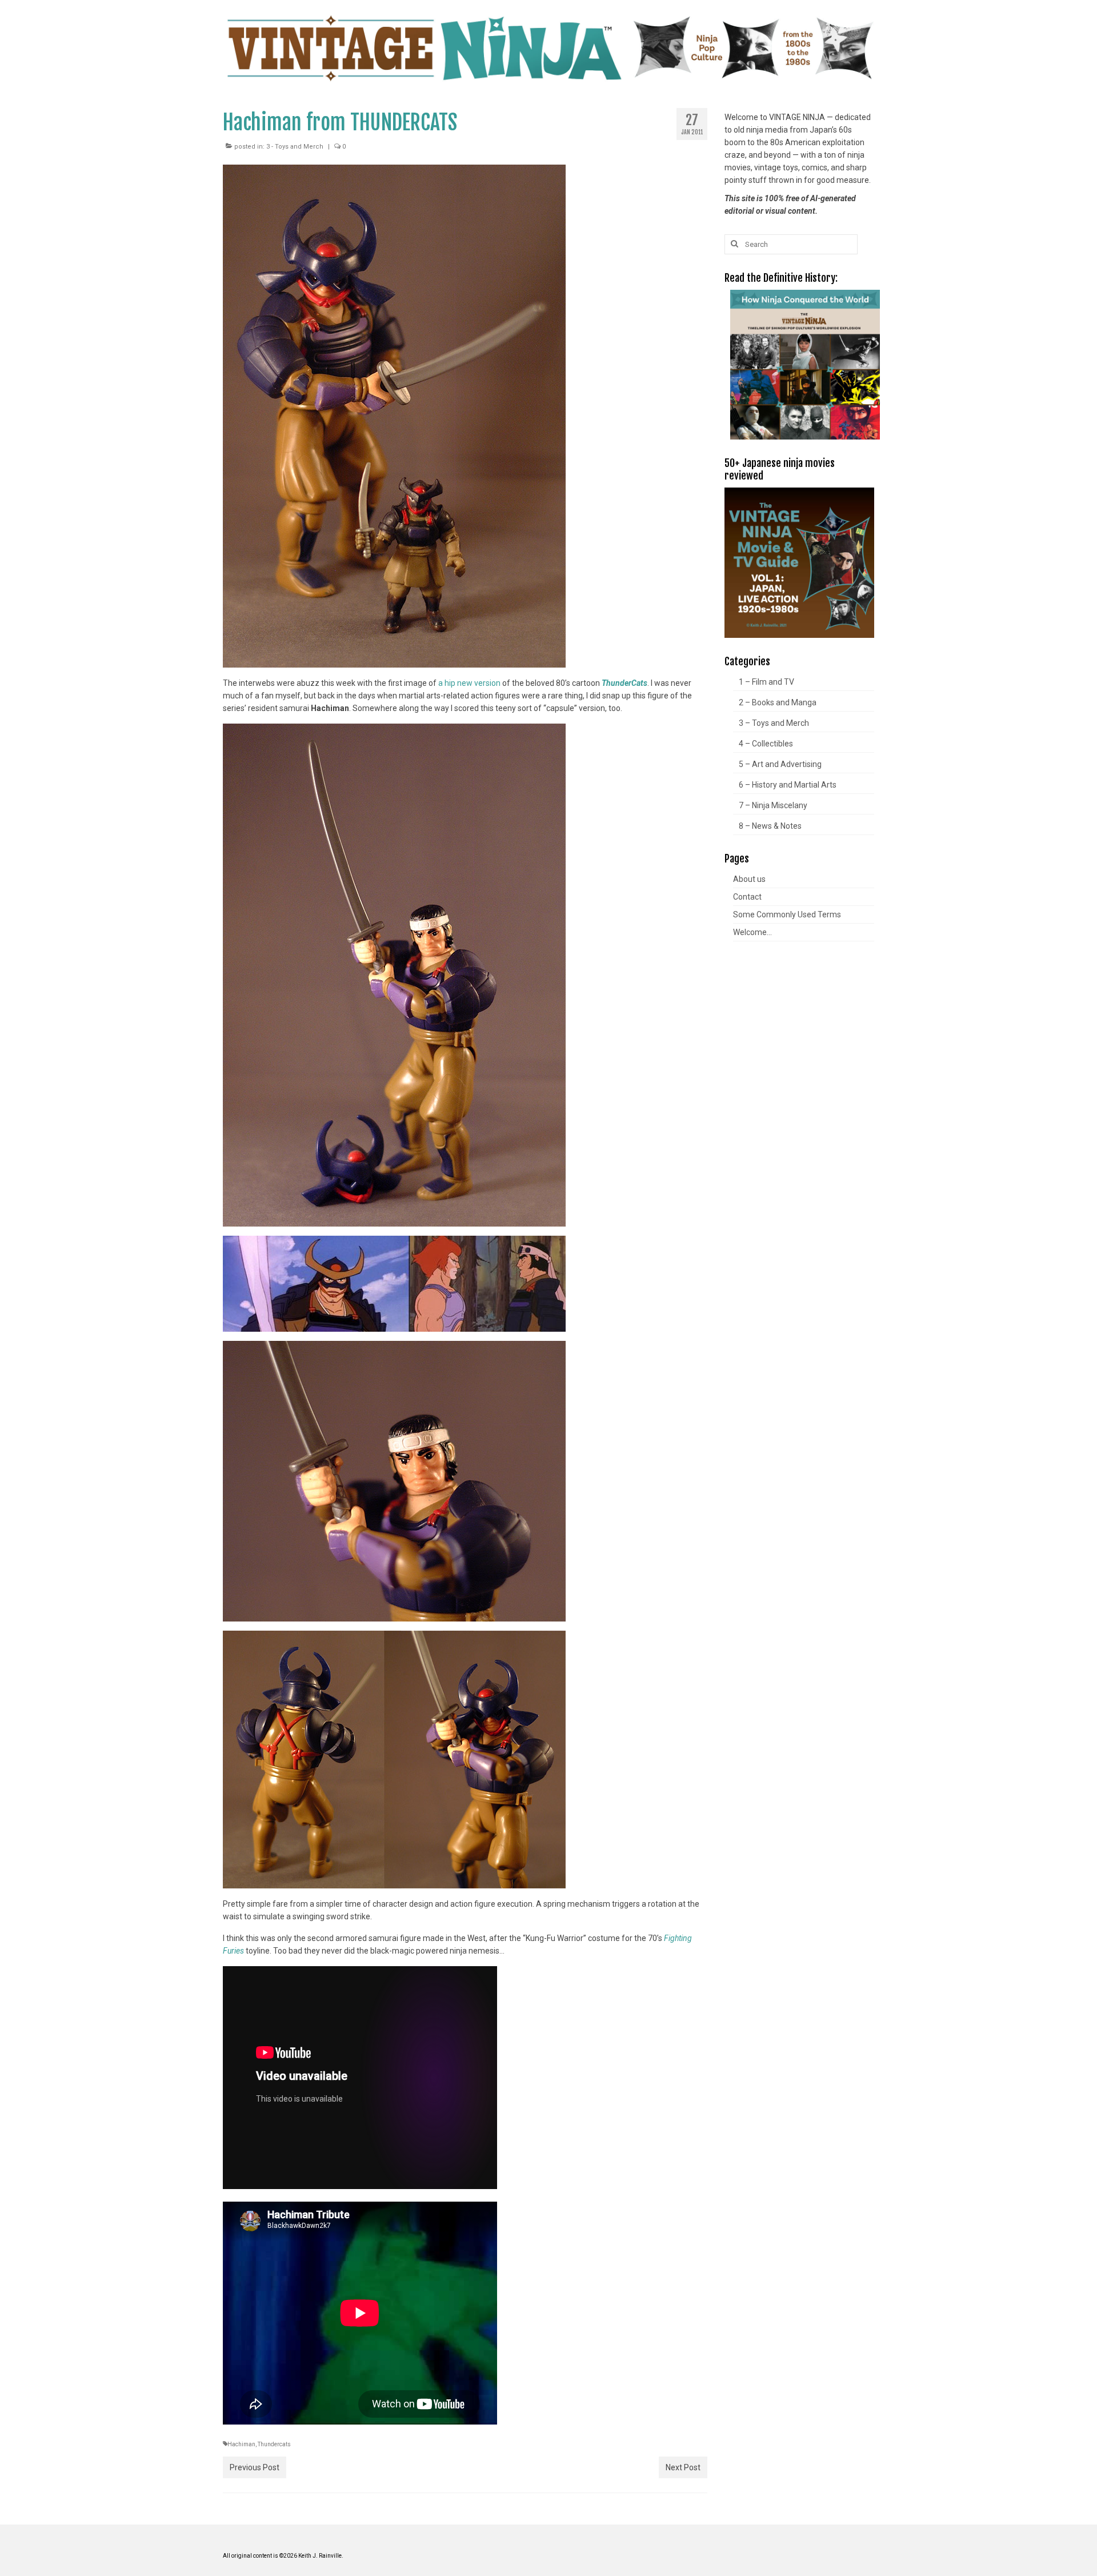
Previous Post (255, 2467)
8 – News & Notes (770, 826)
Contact (747, 897)
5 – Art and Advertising (780, 764)
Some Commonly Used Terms (787, 914)
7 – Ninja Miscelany (773, 805)
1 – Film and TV (766, 682)
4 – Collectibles (766, 744)
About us (749, 879)
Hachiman (241, 2444)
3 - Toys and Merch (295, 147)
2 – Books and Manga (778, 702)
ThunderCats (624, 683)
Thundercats (274, 2444)
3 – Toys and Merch (774, 723)
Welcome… (752, 932)
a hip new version (469, 683)
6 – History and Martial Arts (788, 785)
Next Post (683, 2467)
